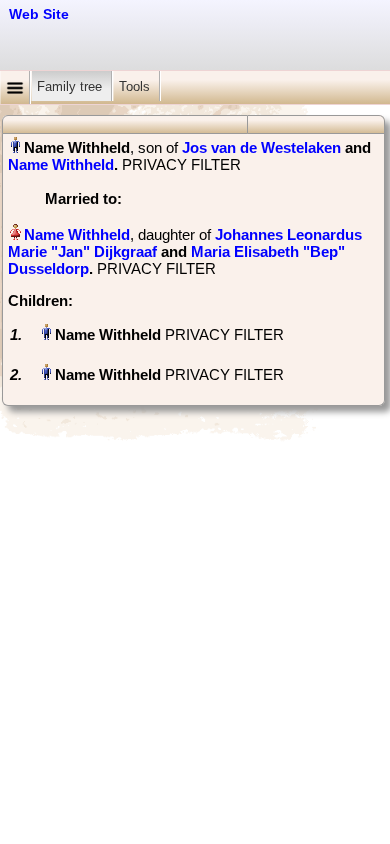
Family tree (71, 86)
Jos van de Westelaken (261, 147)
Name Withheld (61, 164)
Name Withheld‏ (77, 234)
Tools (136, 86)
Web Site (39, 14)
